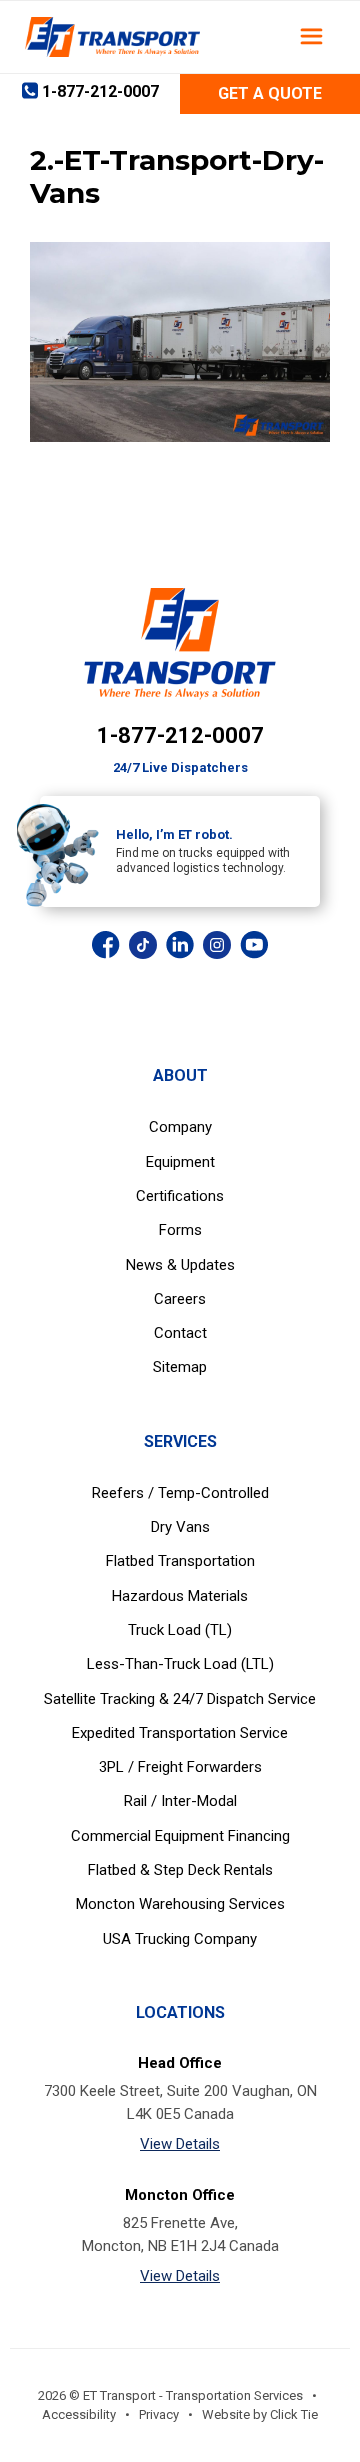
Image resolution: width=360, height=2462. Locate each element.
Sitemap (180, 1367)
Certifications (180, 1196)
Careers (180, 1299)
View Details (180, 2144)
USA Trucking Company (180, 1939)
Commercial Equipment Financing (180, 1836)
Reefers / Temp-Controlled (180, 1493)
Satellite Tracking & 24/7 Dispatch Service (180, 1699)
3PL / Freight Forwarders (180, 1767)
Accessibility (79, 2414)
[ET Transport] (112, 37)
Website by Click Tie (260, 2414)
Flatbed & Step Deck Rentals (180, 1870)
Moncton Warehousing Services (180, 1904)
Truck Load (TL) (180, 1630)
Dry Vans (180, 1527)
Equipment (180, 1162)
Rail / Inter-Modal (180, 1801)
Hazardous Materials (180, 1596)
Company (180, 1127)
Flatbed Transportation (180, 1561)
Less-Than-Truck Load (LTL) (180, 1664)
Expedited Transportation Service (180, 1733)
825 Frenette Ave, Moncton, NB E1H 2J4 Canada (180, 2234)
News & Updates (180, 1265)
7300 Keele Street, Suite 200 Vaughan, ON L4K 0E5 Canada (180, 2102)
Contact (180, 1333)
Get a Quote (270, 93)
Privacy (159, 2414)
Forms (180, 1230)
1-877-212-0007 (180, 735)
